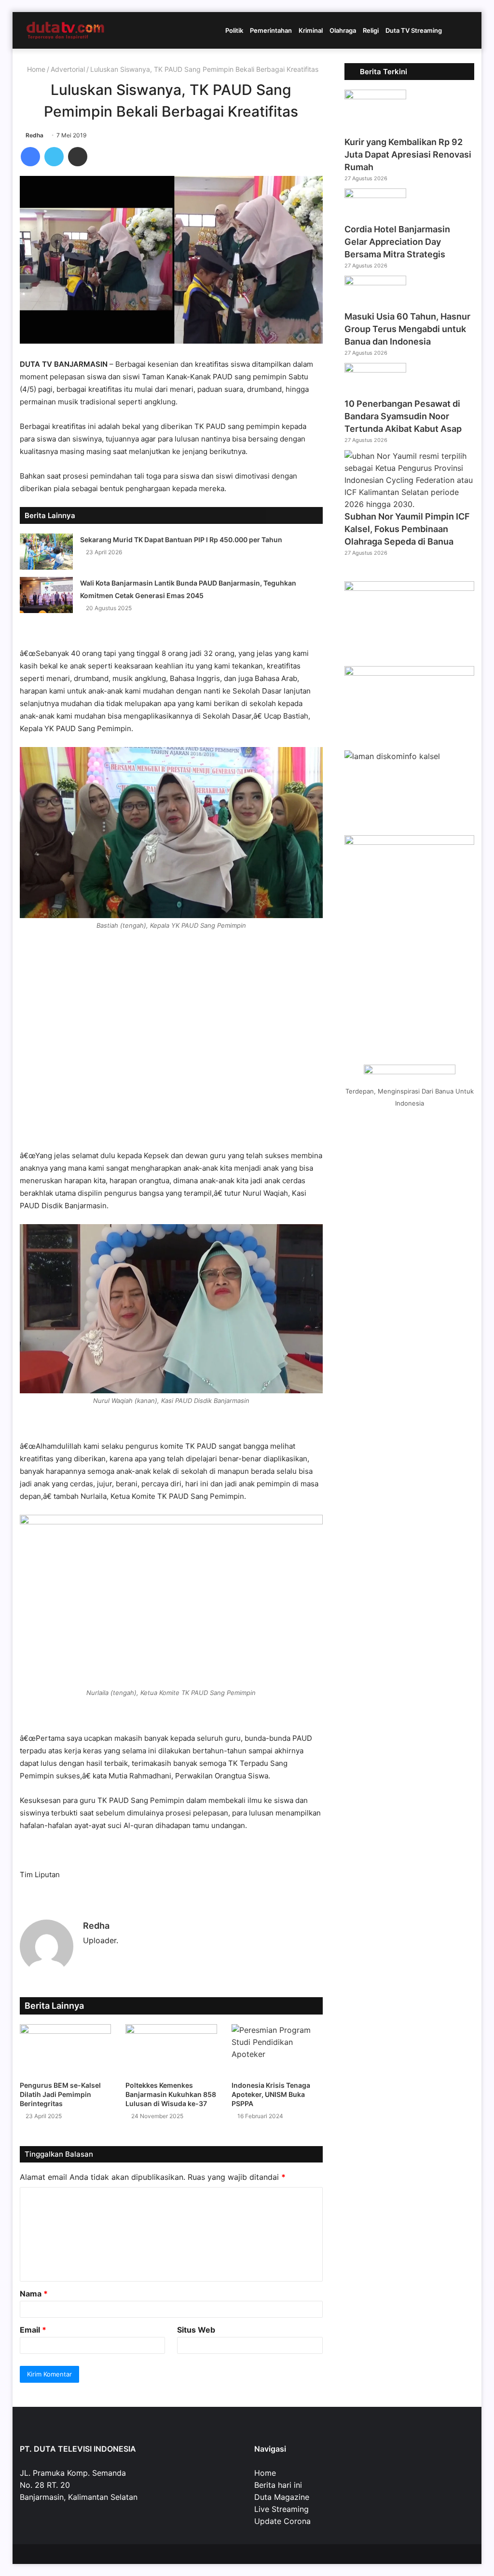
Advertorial (68, 69)
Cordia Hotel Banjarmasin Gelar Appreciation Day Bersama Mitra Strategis (397, 242)
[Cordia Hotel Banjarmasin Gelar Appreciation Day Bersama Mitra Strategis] (375, 195)
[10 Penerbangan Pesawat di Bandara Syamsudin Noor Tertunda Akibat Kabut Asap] (375, 370)
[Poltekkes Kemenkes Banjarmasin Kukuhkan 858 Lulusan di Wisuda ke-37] (171, 2050)
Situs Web (196, 2330)
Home (35, 69)
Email (33, 2330)
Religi (371, 30)
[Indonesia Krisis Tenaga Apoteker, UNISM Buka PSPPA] (277, 2050)
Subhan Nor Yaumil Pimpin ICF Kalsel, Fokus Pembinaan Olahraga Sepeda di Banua (407, 529)
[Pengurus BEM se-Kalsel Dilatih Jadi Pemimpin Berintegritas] (66, 2050)
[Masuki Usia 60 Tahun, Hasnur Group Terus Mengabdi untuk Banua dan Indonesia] (375, 282)
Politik (234, 30)
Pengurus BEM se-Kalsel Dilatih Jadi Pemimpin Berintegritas (60, 2094)
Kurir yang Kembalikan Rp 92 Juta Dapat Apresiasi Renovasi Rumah (408, 154)
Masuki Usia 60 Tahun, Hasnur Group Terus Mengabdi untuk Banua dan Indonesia (407, 329)
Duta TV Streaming (414, 30)
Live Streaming (281, 2509)
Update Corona (282, 2521)
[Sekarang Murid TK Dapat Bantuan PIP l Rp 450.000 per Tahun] (46, 552)
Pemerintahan (271, 30)
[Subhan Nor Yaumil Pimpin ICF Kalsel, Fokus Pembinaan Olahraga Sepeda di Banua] (409, 504)
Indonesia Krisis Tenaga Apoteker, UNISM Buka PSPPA (271, 2094)
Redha (34, 135)
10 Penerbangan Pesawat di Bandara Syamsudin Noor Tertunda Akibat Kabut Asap (403, 416)
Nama (34, 2294)
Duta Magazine (282, 2497)
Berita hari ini (278, 2485)
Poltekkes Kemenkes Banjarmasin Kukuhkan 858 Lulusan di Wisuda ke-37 (171, 2094)
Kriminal (311, 30)
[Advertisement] (172, 1056)
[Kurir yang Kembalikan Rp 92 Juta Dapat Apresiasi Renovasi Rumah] (375, 96)
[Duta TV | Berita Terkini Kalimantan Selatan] (66, 30)
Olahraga (343, 30)
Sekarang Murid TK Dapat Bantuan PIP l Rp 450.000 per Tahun (181, 540)
